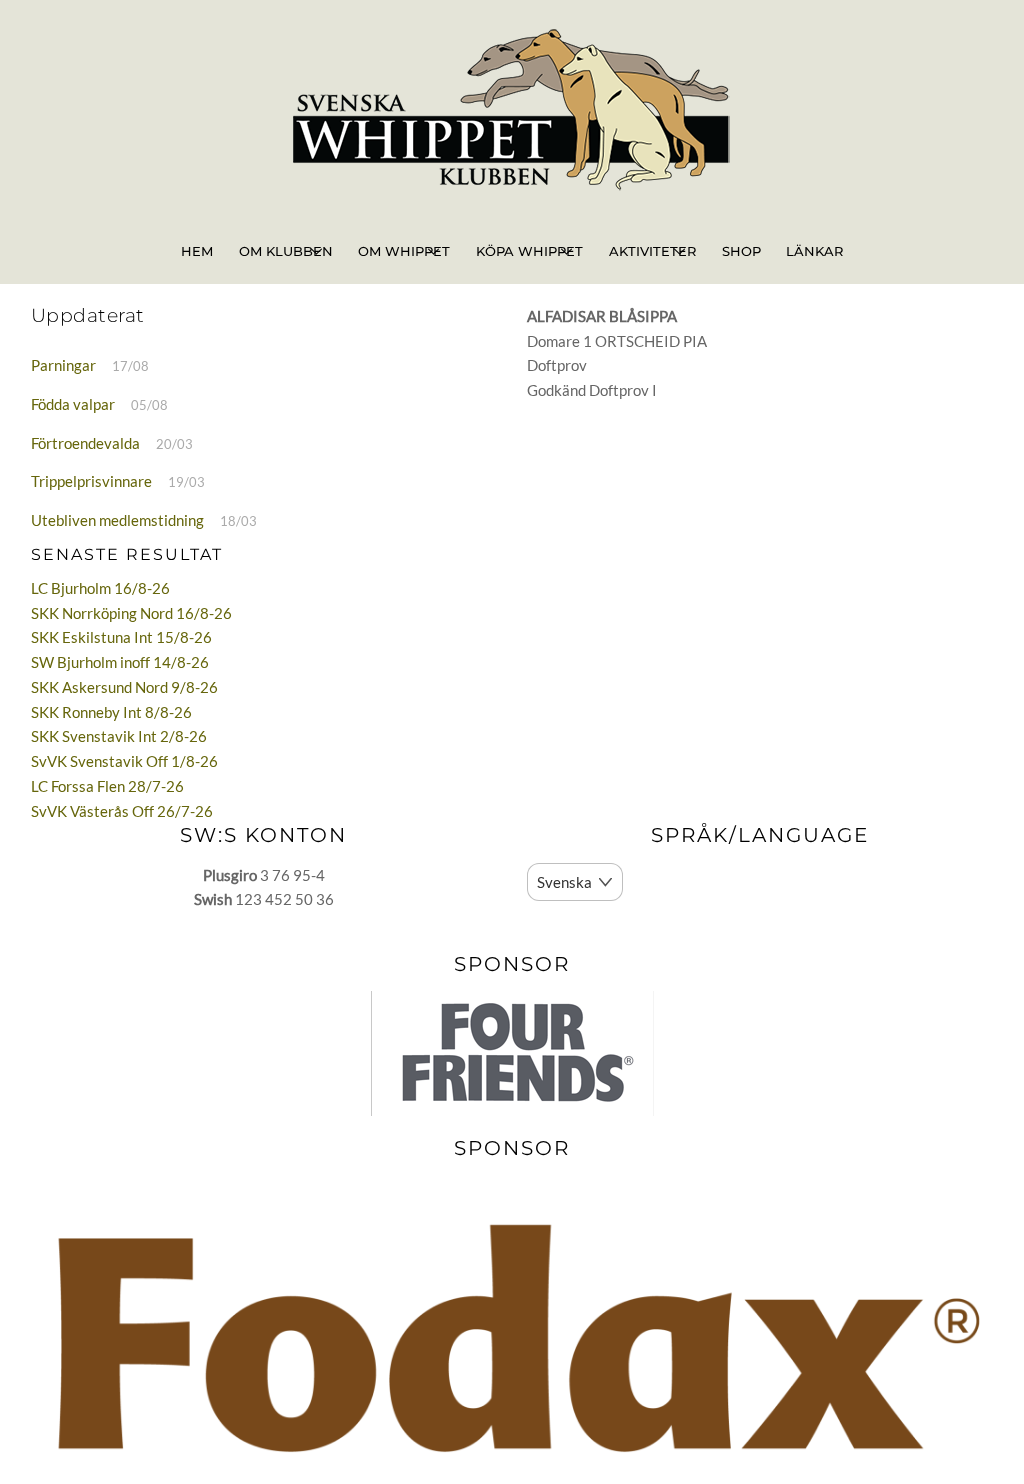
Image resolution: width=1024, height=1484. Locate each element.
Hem (197, 251)
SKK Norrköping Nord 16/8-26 (131, 613)
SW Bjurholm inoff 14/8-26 (120, 662)
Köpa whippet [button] (529, 251)
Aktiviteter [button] (652, 251)
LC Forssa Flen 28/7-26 (107, 786)
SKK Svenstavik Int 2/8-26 (119, 736)
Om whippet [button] (404, 251)
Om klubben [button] (286, 251)
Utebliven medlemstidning (117, 520)
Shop (741, 251)
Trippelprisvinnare (91, 481)
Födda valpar (73, 404)
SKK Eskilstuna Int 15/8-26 (121, 637)
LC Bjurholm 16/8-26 (100, 588)
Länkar (814, 251)
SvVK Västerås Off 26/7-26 (122, 811)
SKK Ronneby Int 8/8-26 (111, 712)
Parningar (63, 365)
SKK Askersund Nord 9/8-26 (124, 687)
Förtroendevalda (85, 443)
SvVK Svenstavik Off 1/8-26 (124, 761)
